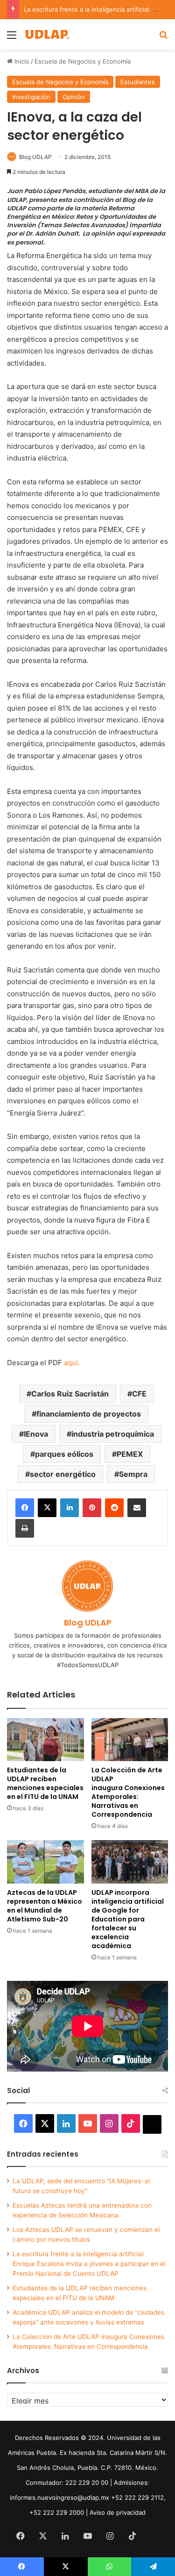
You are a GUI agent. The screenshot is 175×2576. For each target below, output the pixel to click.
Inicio (21, 61)
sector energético (63, 1474)
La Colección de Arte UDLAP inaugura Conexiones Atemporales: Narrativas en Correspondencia (128, 1792)
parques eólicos (64, 1454)
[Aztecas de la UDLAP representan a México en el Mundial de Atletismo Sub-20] (45, 1862)
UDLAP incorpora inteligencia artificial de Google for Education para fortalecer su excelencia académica (128, 1919)
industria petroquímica (113, 1434)
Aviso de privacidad (118, 2512)
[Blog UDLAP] (47, 34)
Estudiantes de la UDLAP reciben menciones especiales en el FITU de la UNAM (45, 1783)
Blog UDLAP (35, 157)
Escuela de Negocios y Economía (83, 61)
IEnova (36, 1434)
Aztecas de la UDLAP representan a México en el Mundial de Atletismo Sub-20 (45, 1906)
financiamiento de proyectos (89, 1414)
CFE (139, 1394)
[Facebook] (25, 1508)
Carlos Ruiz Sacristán (70, 1394)
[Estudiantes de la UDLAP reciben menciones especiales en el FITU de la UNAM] (45, 1740)
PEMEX (130, 1454)
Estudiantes (138, 82)
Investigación (31, 97)
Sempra (133, 1474)
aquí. (72, 1363)
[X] (47, 1508)
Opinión (74, 97)
